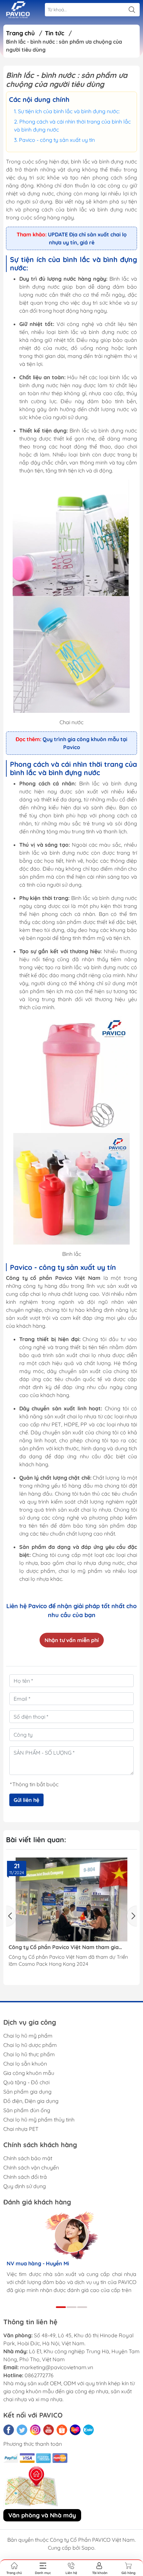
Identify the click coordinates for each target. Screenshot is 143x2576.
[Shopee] (62, 2430)
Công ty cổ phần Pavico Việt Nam (53, 1278)
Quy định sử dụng (25, 2186)
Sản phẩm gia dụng (27, 2092)
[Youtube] (49, 2430)
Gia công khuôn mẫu (29, 2073)
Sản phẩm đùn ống (27, 2110)
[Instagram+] (35, 2430)
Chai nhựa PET (21, 2129)
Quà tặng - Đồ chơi (26, 2082)
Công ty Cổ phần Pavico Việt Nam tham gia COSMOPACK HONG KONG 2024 (64, 1947)
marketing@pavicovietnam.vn (57, 2367)
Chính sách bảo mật (28, 2158)
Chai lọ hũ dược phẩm (30, 2045)
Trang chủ (20, 33)
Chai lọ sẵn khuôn (25, 2064)
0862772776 (39, 2375)
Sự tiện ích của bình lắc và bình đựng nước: (69, 111)
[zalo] (88, 2430)
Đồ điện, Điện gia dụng (31, 2101)
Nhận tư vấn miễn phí (72, 1640)
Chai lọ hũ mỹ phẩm (28, 2036)
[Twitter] (22, 2430)
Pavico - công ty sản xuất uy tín (57, 140)
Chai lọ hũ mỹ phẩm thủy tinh (39, 2120)
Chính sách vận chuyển (31, 2167)
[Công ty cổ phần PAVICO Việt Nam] (18, 10)
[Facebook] (9, 2430)
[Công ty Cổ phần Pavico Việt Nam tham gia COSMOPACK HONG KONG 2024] (71, 1899)
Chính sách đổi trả (25, 2177)
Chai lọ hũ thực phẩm (29, 2054)
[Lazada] (75, 2430)
